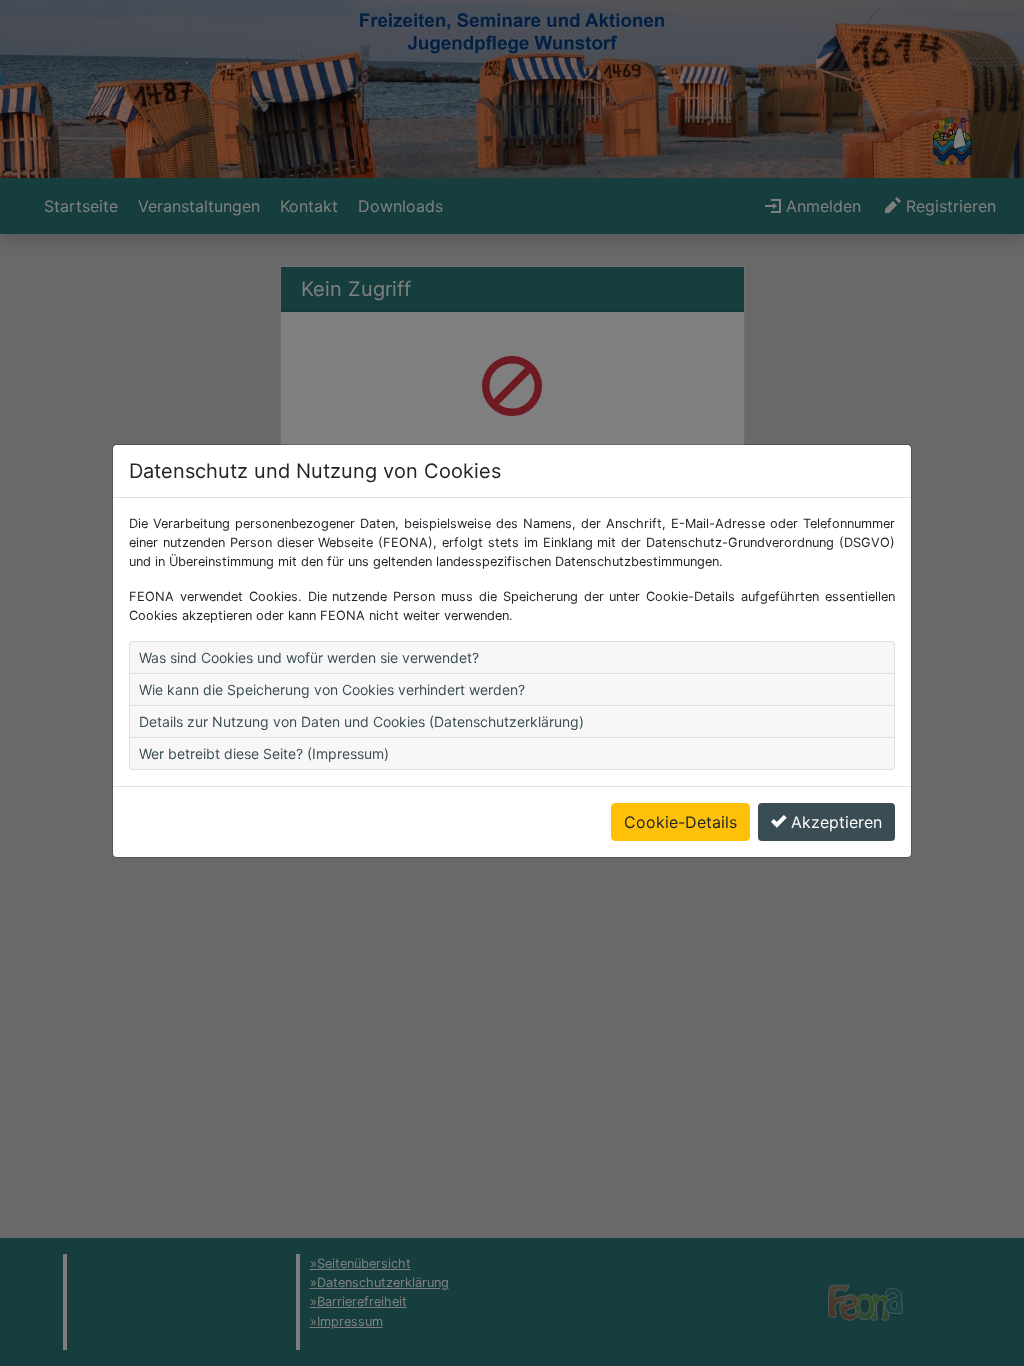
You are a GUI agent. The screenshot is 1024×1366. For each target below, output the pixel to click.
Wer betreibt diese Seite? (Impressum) (264, 753)
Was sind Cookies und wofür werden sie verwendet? (309, 657)
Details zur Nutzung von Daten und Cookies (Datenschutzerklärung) (361, 721)
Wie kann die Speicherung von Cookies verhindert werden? (332, 689)
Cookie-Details (680, 822)
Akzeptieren (836, 822)
